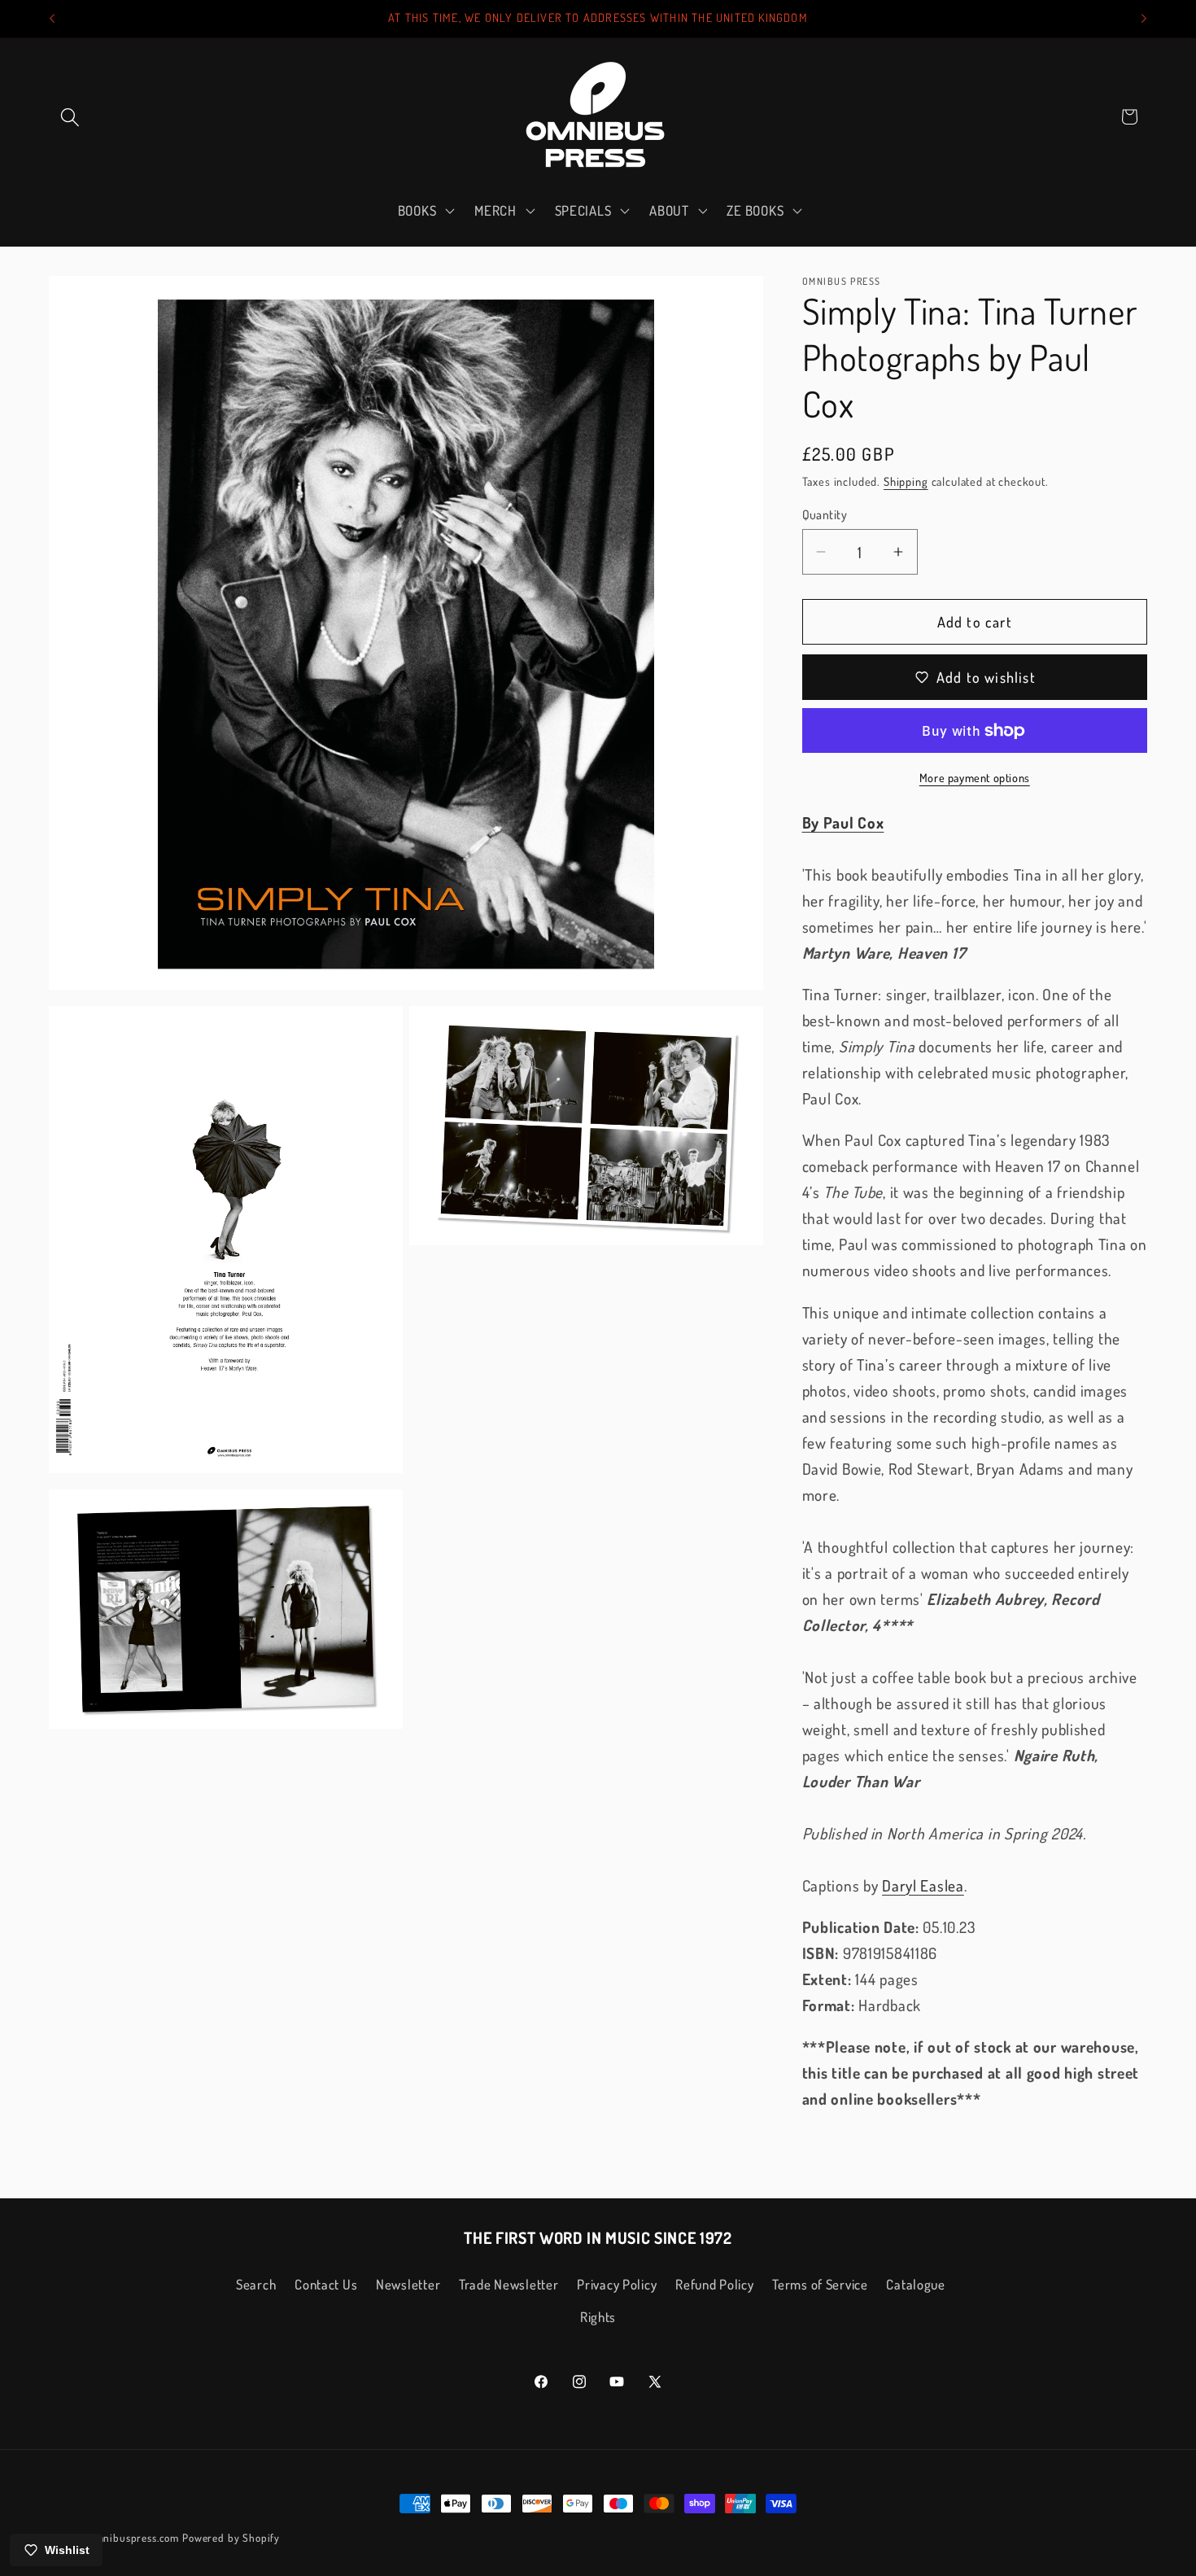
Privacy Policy (617, 2284)
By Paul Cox (843, 822)
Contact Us (326, 2284)
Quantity (825, 514)
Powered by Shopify (231, 2537)
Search (256, 2284)
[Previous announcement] (52, 19)
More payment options (975, 777)
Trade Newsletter (509, 2284)
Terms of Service (820, 2284)
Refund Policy (714, 2284)
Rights (598, 2317)
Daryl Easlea (923, 1885)
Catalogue (915, 2284)
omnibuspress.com (134, 2537)
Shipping (906, 481)
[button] (70, 117)
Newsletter (408, 2284)
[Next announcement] (1144, 19)
